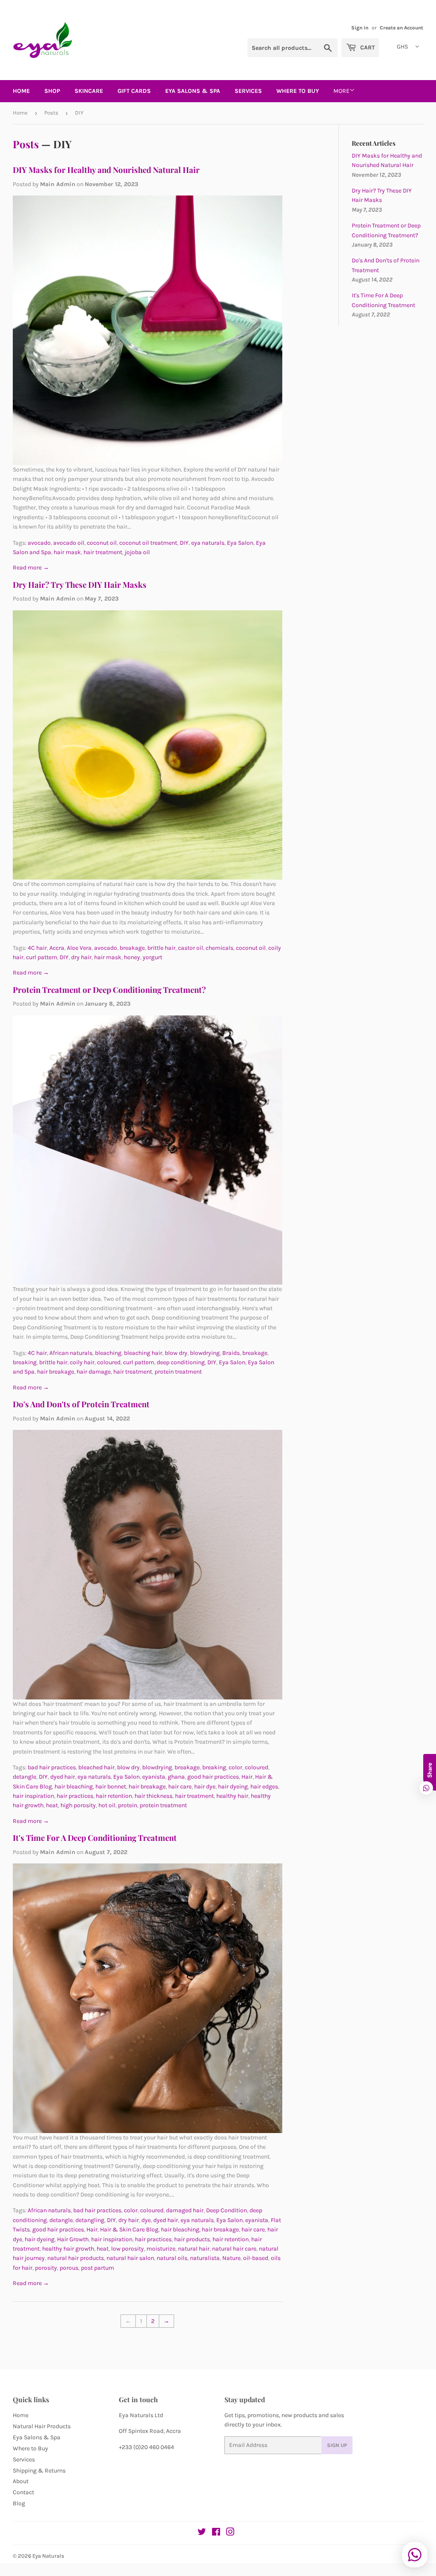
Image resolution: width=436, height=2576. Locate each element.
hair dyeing (233, 1787)
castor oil (191, 948)
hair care (180, 1787)
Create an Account (402, 28)
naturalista (205, 2258)
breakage (132, 948)
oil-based (256, 2258)
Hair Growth (73, 2239)
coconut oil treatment (148, 543)
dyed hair (63, 1777)
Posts (51, 113)
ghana (176, 1777)
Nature (231, 2258)
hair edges (264, 1787)
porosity (46, 2268)
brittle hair (161, 948)
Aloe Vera (79, 948)
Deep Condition (227, 2210)
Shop (52, 91)
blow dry (176, 1353)
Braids (231, 1353)
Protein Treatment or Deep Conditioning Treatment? (109, 990)
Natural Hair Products (42, 2426)
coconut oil (102, 543)
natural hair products (76, 2258)
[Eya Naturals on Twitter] (202, 2533)
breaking (25, 1362)
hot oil (107, 1805)
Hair (247, 1777)
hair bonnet (111, 1787)
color (235, 1767)
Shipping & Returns (39, 2471)
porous (69, 2268)
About (21, 2481)
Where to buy (298, 91)
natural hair (194, 2249)
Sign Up (337, 2445)
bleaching (108, 1353)
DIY (184, 543)
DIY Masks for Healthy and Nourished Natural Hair (106, 170)
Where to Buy (30, 2448)
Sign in (360, 28)
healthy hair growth (68, 2249)
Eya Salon (240, 543)
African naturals (71, 1353)
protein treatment (178, 1372)
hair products (192, 2239)
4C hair (37, 948)
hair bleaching (74, 1787)
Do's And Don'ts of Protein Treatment (81, 1404)
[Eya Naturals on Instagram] (230, 2533)
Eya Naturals (48, 2556)
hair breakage (56, 1372)
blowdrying (205, 1353)
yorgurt (152, 957)
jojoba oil (137, 552)
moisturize (161, 2249)
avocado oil (69, 543)
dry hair (81, 957)
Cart (367, 47)
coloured (109, 1362)
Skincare (89, 91)
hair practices (75, 1796)
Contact (23, 2492)
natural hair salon (130, 2258)
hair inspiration (33, 1796)
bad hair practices (52, 1767)
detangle (24, 1777)
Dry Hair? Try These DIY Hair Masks (80, 585)
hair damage (94, 1372)
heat (52, 1805)
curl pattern (42, 957)
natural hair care (234, 2249)
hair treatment (103, 552)
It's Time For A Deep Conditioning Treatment (95, 1838)
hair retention (114, 1796)
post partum (98, 2268)
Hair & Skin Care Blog (129, 2230)
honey (132, 957)
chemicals (219, 948)
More (341, 91)
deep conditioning (181, 1362)
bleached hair (96, 1767)
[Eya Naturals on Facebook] (216, 2533)
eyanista (154, 1777)
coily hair (82, 1362)
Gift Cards (134, 91)
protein (128, 1805)
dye (146, 2220)
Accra (57, 948)
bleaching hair (143, 1353)
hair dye (205, 1787)
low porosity (128, 2249)
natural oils (172, 2258)
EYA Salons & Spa (193, 91)
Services (248, 91)
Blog (19, 2503)
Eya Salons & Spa (37, 2437)
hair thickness (153, 1796)
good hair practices (213, 1777)
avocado (39, 543)
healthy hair (232, 1796)
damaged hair (185, 2210)
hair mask (67, 552)
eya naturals (208, 543)
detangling (90, 2220)
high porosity (78, 1805)
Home (21, 91)
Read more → (31, 568)
